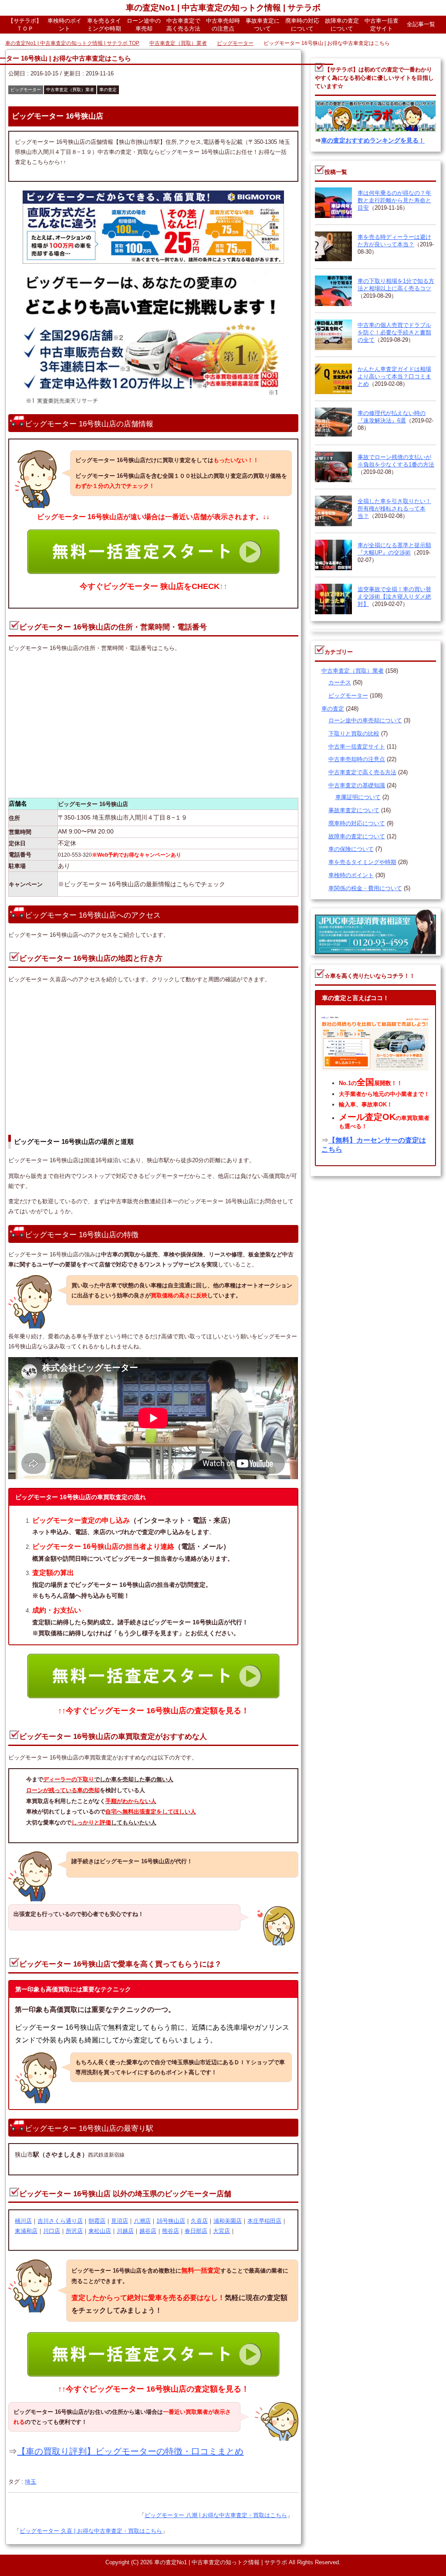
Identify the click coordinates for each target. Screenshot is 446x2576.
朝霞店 (97, 2221)
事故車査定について (263, 25)
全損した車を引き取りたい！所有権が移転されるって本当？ (394, 509)
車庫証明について (358, 798)
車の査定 (108, 90)
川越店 (125, 2231)
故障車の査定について (342, 25)
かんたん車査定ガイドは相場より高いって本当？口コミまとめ (394, 377)
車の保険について (351, 849)
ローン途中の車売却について (365, 721)
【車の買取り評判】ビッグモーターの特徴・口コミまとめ (130, 2452)
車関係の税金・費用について (365, 889)
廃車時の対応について (302, 25)
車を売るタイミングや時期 (104, 25)
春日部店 (196, 2231)
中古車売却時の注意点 (223, 25)
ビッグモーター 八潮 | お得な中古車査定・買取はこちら (216, 2516)
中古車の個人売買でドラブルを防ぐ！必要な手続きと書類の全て (394, 333)
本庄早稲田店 (264, 2221)
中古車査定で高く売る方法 (183, 25)
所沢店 (74, 2231)
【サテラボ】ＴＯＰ (25, 25)
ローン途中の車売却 (144, 25)
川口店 (52, 2231)
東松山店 (100, 2231)
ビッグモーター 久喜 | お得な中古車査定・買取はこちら (91, 2531)
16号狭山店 (171, 2221)
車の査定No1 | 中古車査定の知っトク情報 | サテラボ (223, 8)
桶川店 (23, 2221)
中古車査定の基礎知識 (357, 786)
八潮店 (142, 2221)
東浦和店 (26, 2231)
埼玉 (30, 2482)
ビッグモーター (26, 90)
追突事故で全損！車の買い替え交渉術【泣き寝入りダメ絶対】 (394, 597)
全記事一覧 (421, 24)
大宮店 (221, 2231)
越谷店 (148, 2231)
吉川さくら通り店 (60, 2221)
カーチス (340, 683)
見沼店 (120, 2221)
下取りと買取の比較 (354, 734)
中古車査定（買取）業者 (70, 90)
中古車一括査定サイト (382, 25)
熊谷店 (171, 2231)
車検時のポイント (64, 25)
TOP (78, 44)
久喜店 (199, 2221)
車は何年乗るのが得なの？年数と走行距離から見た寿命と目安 (394, 201)
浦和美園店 (228, 2221)
